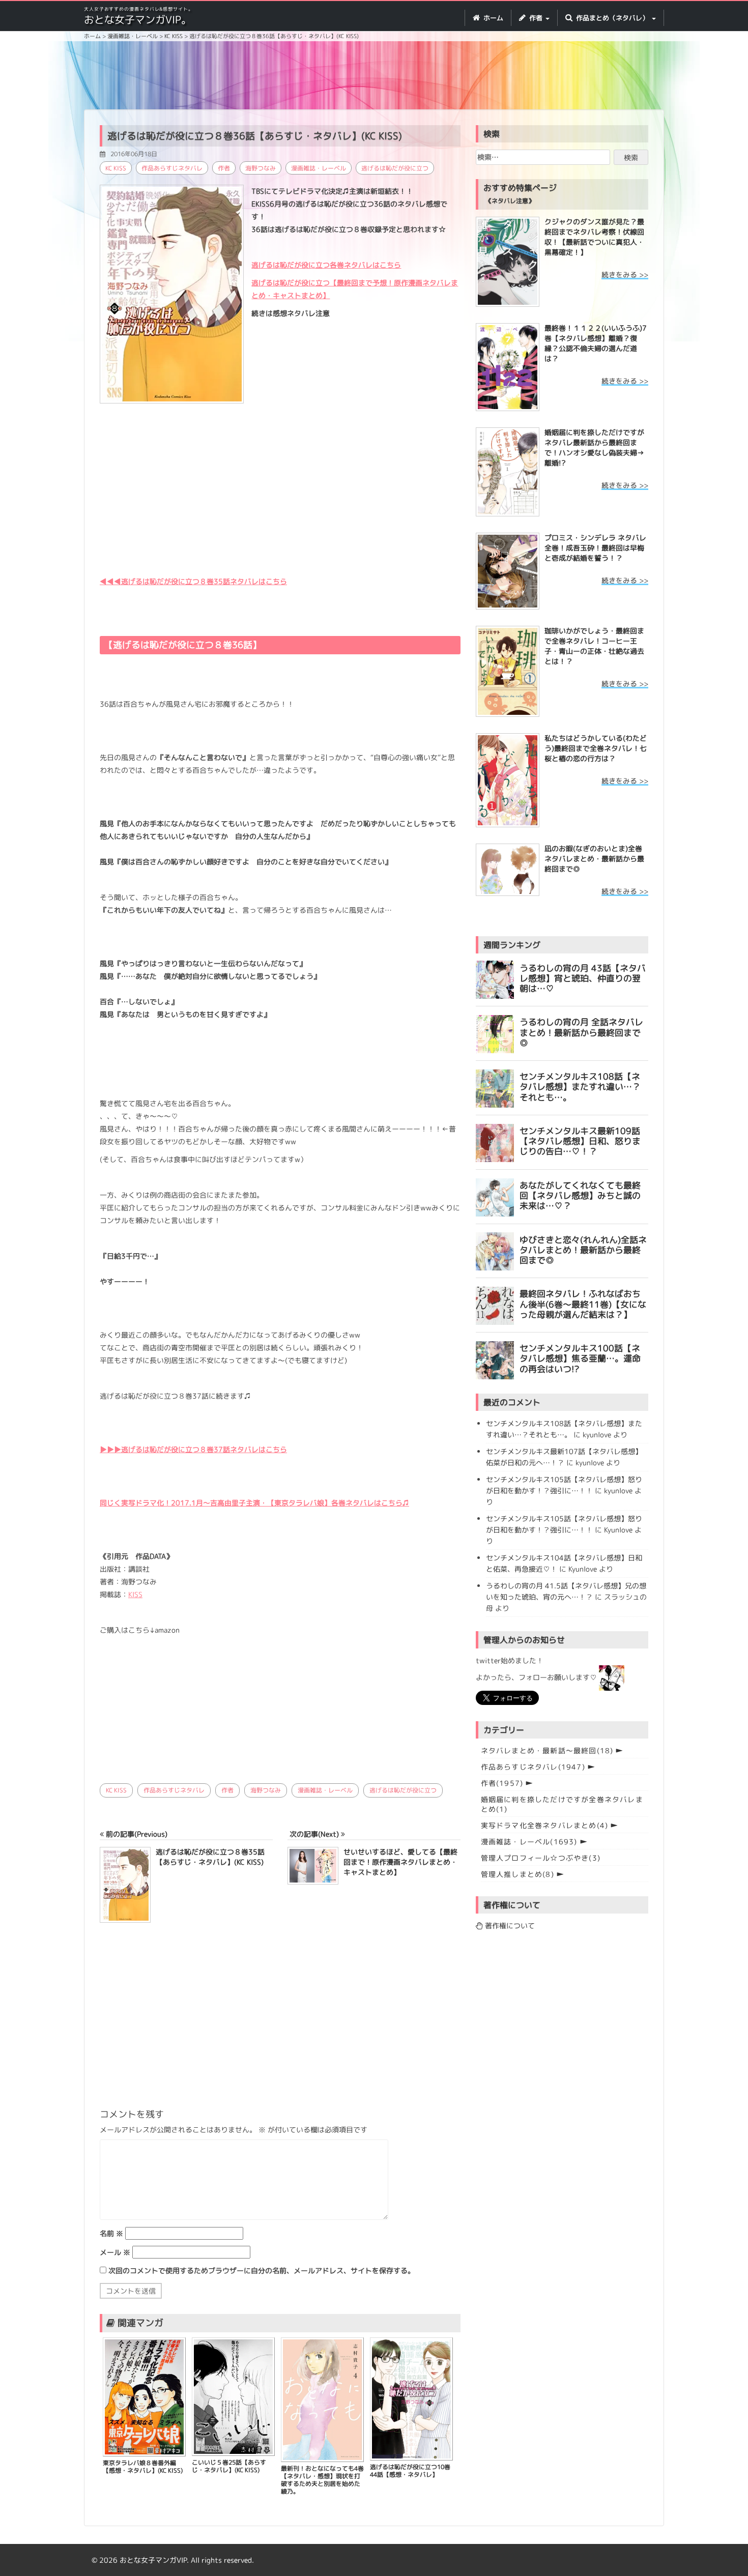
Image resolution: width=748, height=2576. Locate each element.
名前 (111, 2233)
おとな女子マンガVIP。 (138, 19)
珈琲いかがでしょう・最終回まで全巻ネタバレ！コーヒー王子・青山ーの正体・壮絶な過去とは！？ (594, 646)
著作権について (509, 1926)
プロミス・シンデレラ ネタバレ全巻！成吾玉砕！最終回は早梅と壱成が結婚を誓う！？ (595, 548)
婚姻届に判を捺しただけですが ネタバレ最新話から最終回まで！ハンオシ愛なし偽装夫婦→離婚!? (594, 447)
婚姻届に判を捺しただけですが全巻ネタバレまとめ (562, 1804)
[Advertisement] (374, 77)
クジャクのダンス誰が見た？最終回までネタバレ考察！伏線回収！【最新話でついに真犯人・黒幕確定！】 (594, 237)
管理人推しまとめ (517, 1874)
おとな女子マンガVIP (153, 2560)
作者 (224, 168)
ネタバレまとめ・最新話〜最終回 (547, 1750)
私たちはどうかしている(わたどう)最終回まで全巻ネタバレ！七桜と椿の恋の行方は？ (596, 748)
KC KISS (116, 168)
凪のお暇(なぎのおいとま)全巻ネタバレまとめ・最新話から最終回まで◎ (594, 859)
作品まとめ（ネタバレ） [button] (612, 18)
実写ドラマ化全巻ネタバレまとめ (545, 1825)
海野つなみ (261, 168)
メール (115, 2252)
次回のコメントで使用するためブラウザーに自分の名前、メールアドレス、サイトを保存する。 (262, 2270)
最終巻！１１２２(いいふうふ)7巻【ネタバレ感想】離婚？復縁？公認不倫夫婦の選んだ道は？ (596, 343)
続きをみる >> (625, 274)
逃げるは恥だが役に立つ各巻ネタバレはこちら (326, 265)
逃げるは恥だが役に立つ (395, 168)
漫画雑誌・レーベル (319, 168)
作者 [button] (536, 18)
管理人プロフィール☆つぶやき (541, 1858)
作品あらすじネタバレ (172, 168)
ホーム (492, 18)
